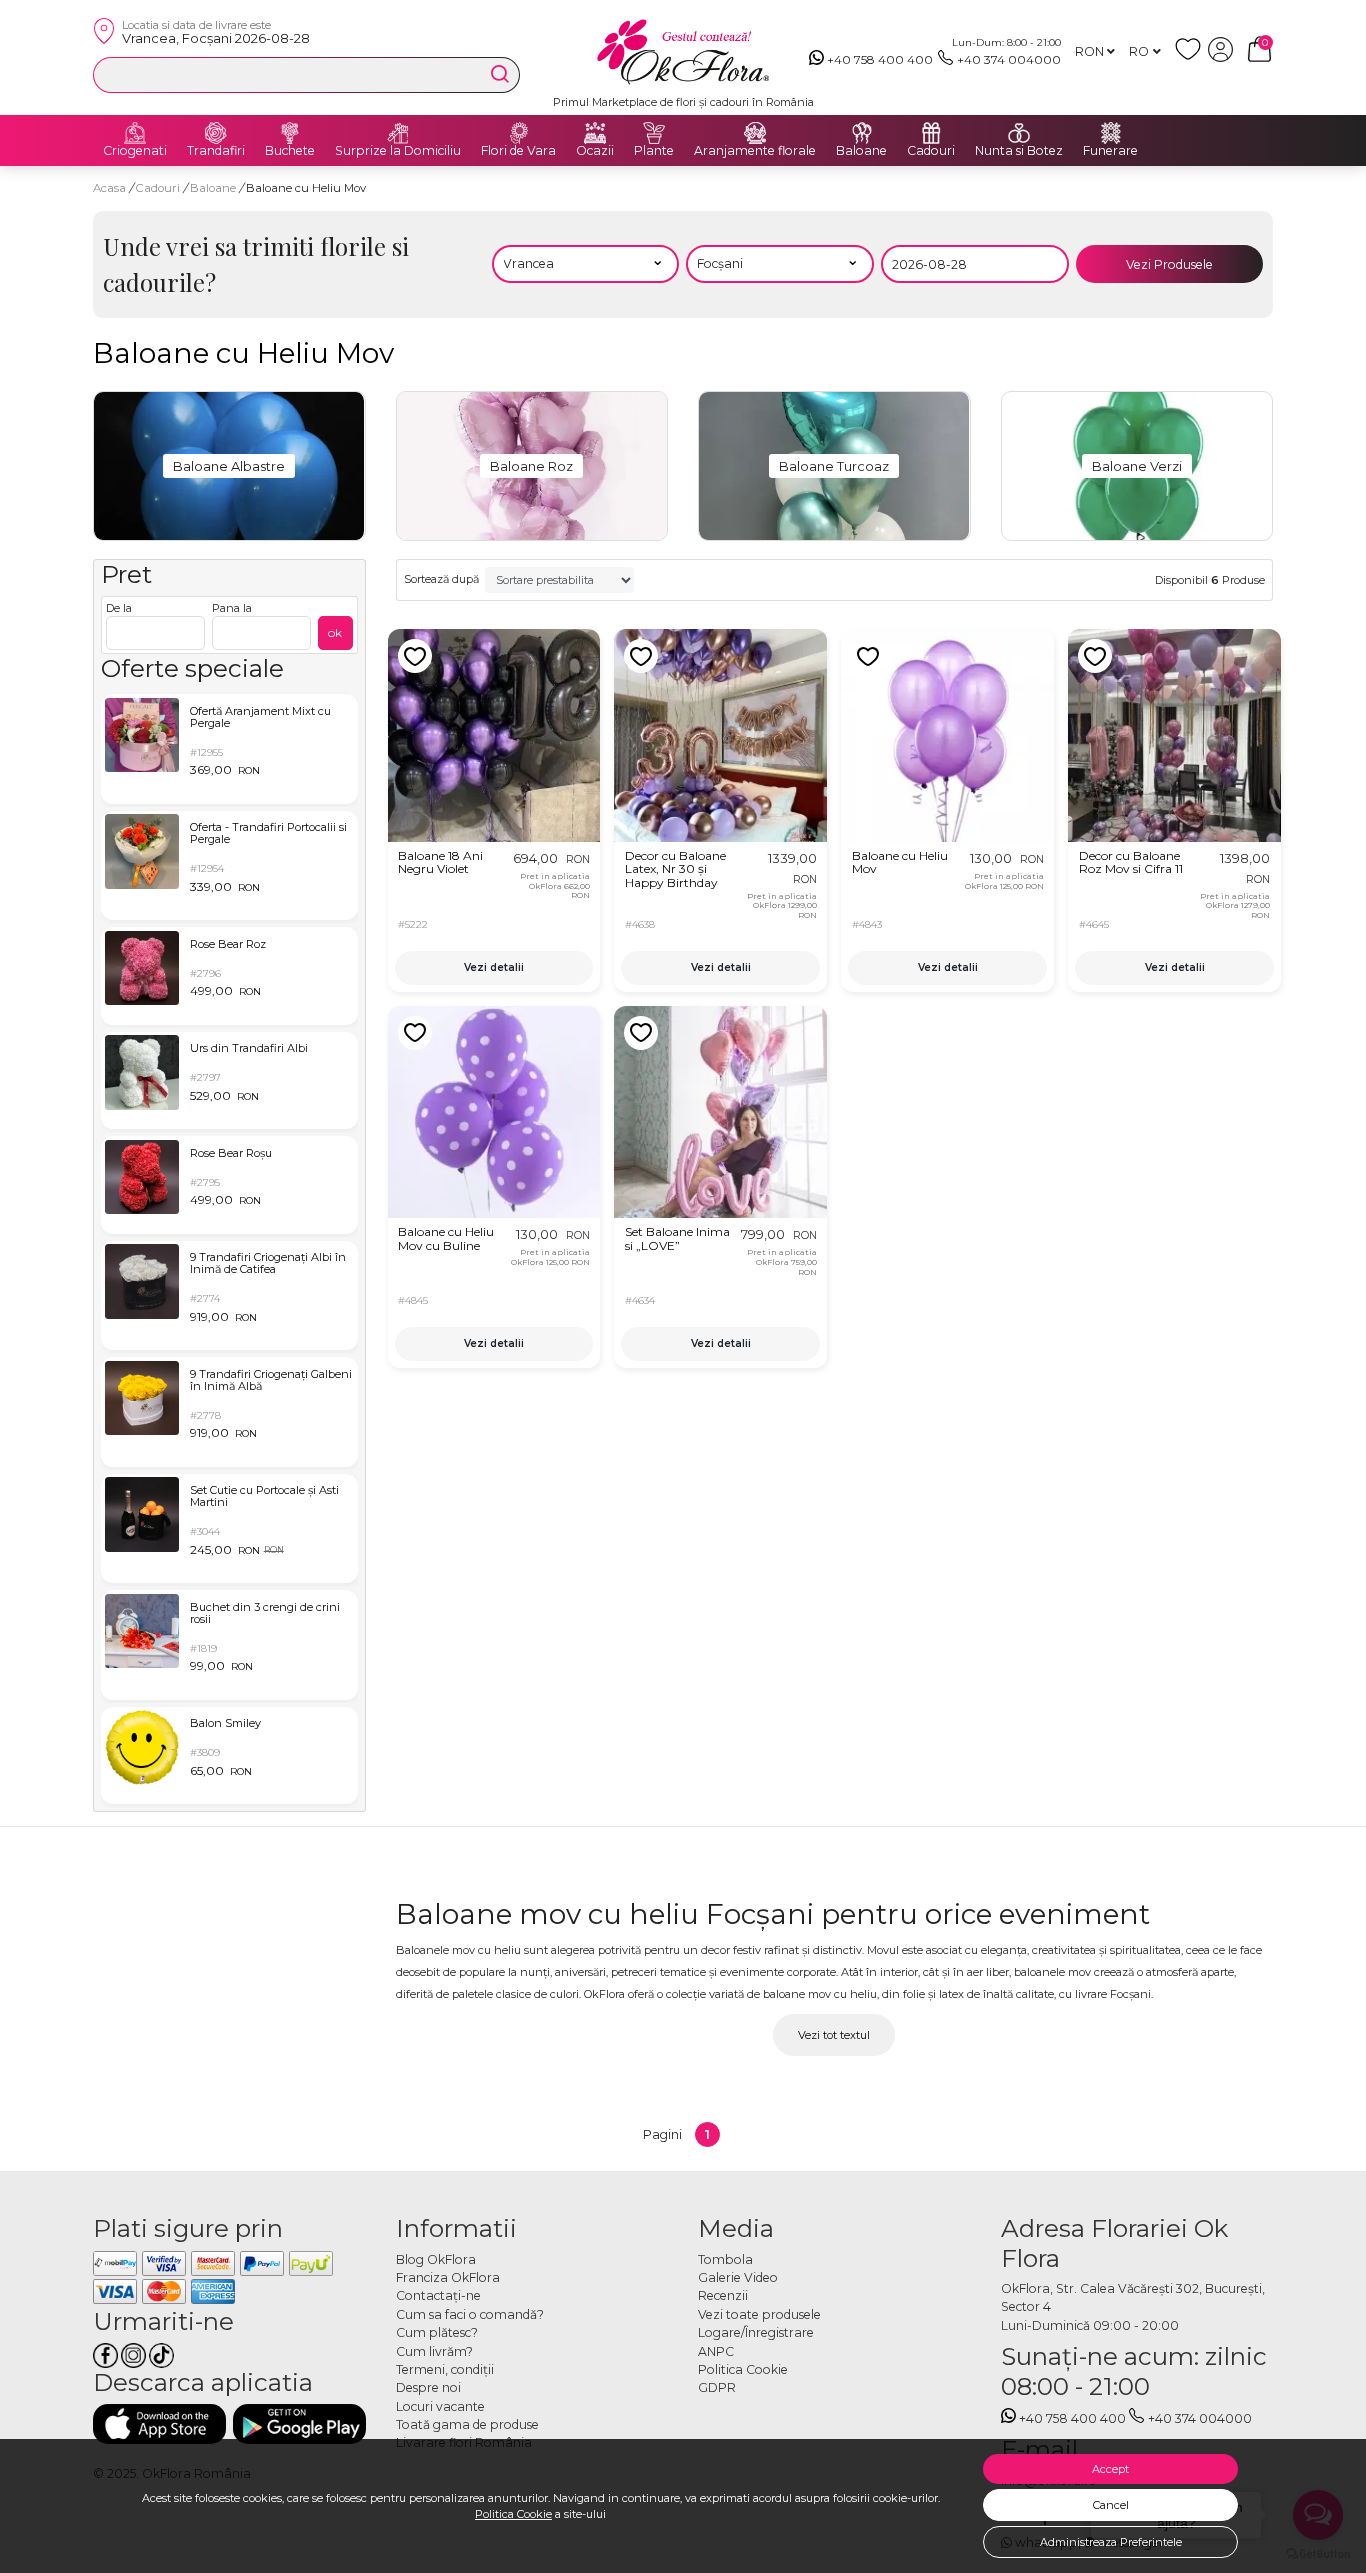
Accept (1110, 2469)
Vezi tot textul (834, 2035)
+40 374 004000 (1009, 59)
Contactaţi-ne (438, 2295)
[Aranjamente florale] (755, 133)
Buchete (290, 151)
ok (335, 632)
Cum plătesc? (437, 2332)
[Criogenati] (135, 133)
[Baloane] (862, 133)
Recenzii (723, 2295)
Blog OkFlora (436, 2259)
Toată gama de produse (467, 2424)
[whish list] (1191, 57)
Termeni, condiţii (445, 2369)
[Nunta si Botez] (1019, 133)
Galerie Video (738, 2277)
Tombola (725, 2259)
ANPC (716, 2351)
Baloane (861, 151)
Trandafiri (216, 151)
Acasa (109, 188)
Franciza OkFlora (448, 2277)
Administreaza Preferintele (1111, 2542)
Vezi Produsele (1169, 264)
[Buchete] (290, 133)
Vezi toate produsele (759, 2314)
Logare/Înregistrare (756, 2332)
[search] (500, 74)
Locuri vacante (440, 2406)
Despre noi (428, 2387)
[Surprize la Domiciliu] (398, 133)
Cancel (1111, 2505)
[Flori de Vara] (519, 133)
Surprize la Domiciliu (398, 151)
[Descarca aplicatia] (159, 2423)
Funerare (1110, 151)
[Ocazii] (595, 133)
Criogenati (135, 151)
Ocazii (595, 151)
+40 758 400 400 (880, 59)
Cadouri (931, 151)
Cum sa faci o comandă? (470, 2314)
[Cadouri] (931, 133)
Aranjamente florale (755, 151)
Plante (654, 151)
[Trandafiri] (216, 133)
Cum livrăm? (434, 2351)
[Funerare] (1111, 133)
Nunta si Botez (1019, 151)
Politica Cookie (513, 2514)
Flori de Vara (518, 151)
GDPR (717, 2387)
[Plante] (654, 133)
